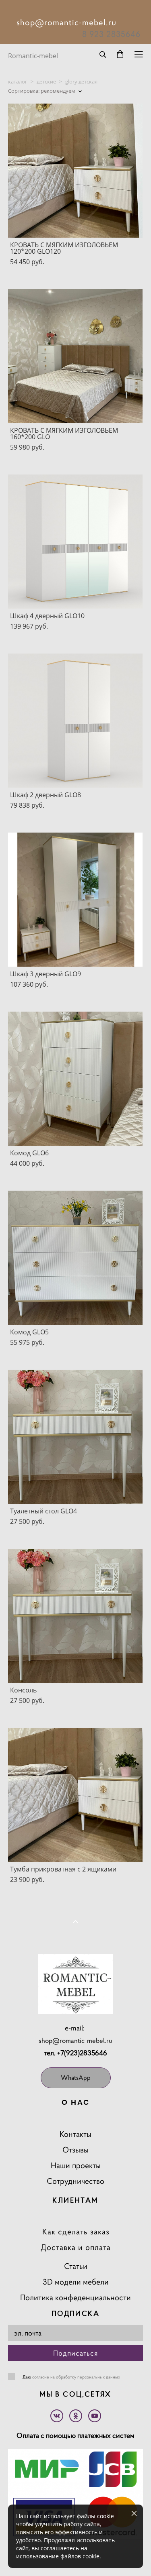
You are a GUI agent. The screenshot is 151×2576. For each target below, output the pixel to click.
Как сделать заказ (76, 2232)
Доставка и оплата (76, 2247)
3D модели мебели (76, 2282)
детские (46, 81)
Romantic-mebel (33, 56)
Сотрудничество (75, 2181)
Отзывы (75, 2150)
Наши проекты (76, 2166)
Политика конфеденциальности (75, 2298)
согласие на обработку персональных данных (76, 2377)
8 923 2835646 (111, 34)
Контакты (75, 2134)
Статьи (76, 2266)
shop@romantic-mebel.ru (75, 2040)
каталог (18, 81)
